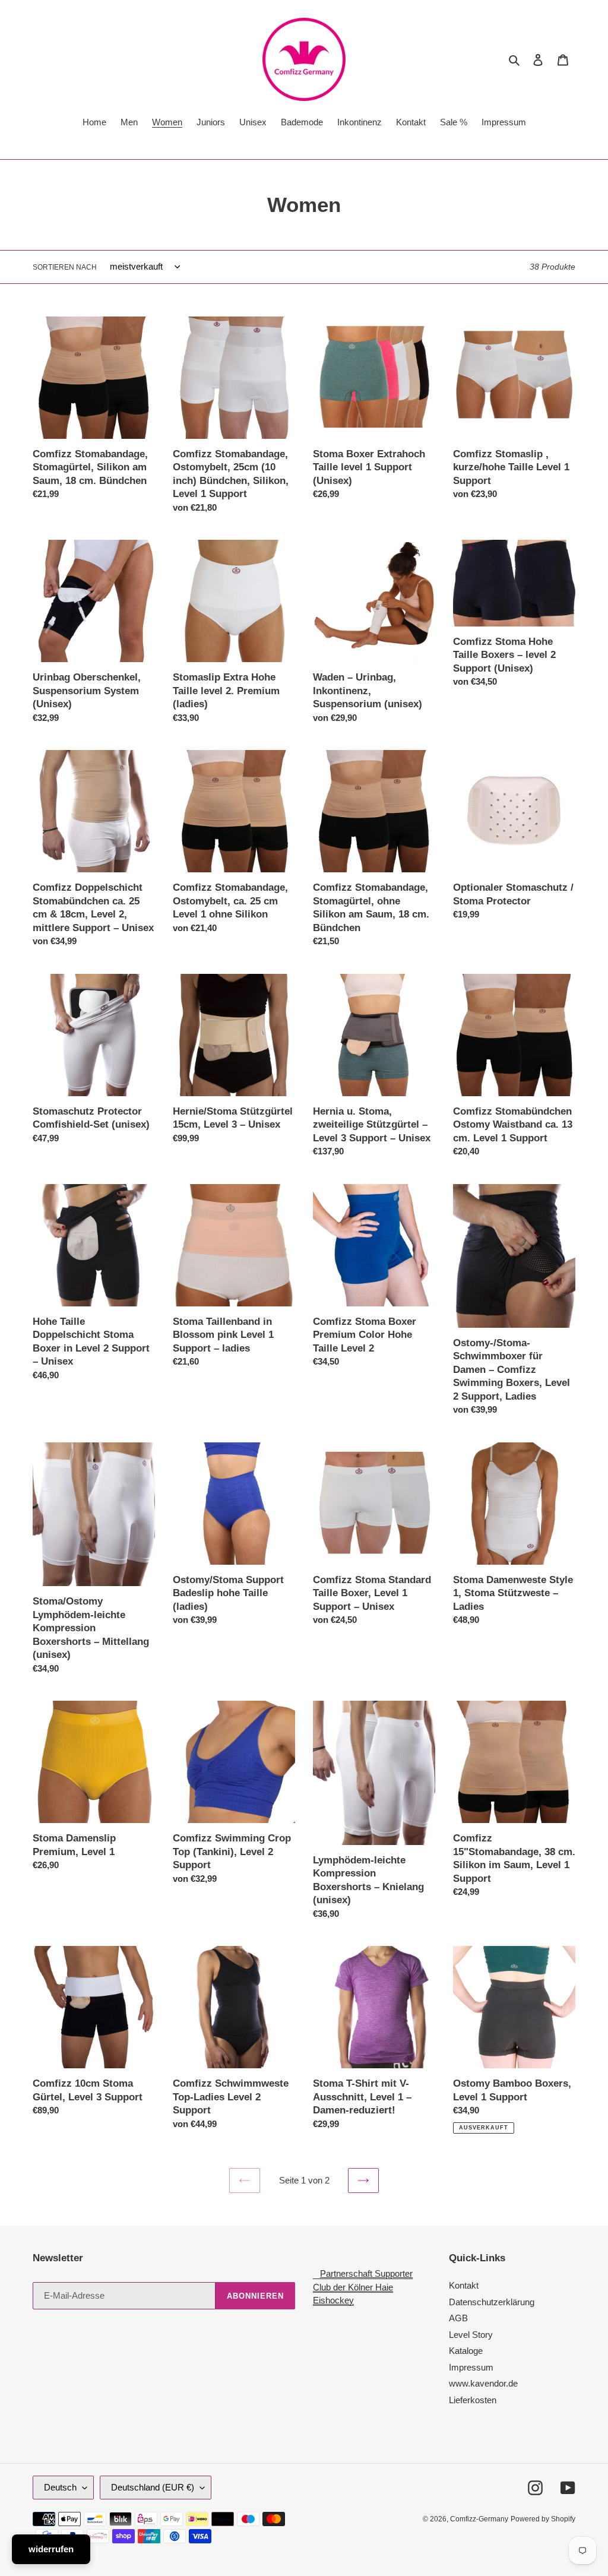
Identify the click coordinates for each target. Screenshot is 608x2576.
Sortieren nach (65, 267)
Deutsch (60, 2487)
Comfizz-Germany (479, 2519)
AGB (458, 2318)
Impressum (471, 2367)
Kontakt (464, 2285)
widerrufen (51, 2549)
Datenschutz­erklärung (492, 2302)
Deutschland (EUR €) (153, 2487)
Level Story (471, 2335)
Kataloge (466, 2351)
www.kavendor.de (483, 2383)
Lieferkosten (473, 2400)
